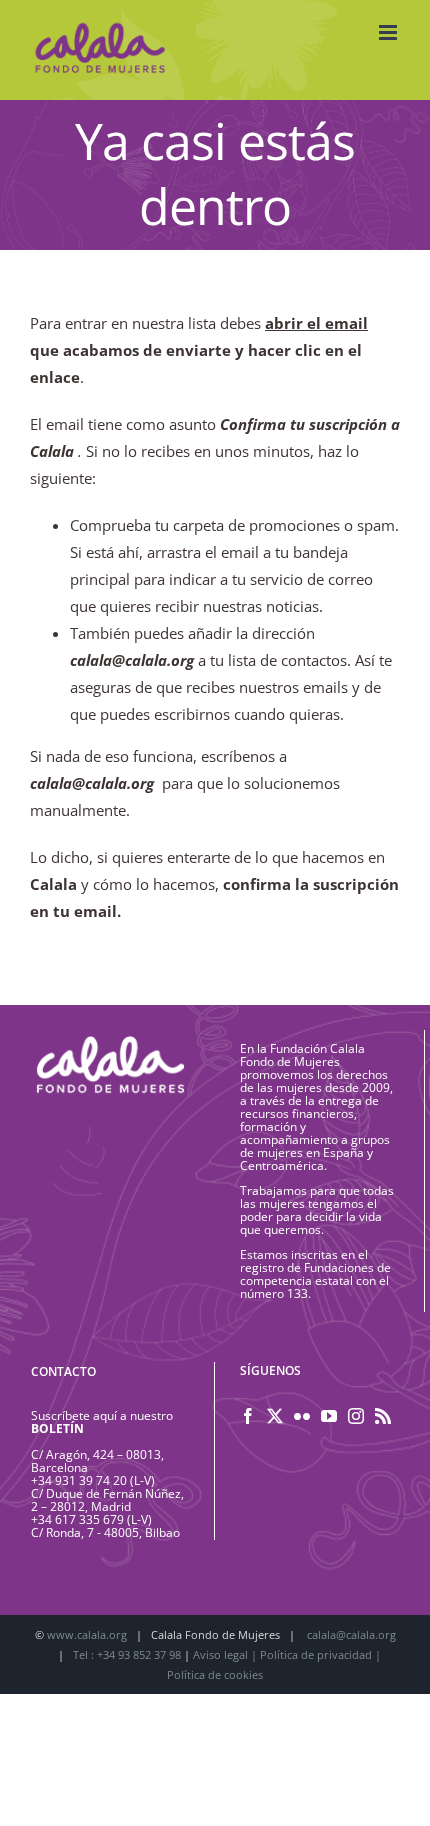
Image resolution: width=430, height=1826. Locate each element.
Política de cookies (215, 1674)
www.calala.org (87, 1634)
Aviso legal (220, 1654)
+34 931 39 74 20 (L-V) (93, 1480)
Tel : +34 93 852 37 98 (128, 1654)
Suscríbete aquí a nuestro (102, 1422)
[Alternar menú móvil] (389, 32)
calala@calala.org (351, 1634)
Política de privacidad (316, 1654)
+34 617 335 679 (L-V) (91, 1519)
